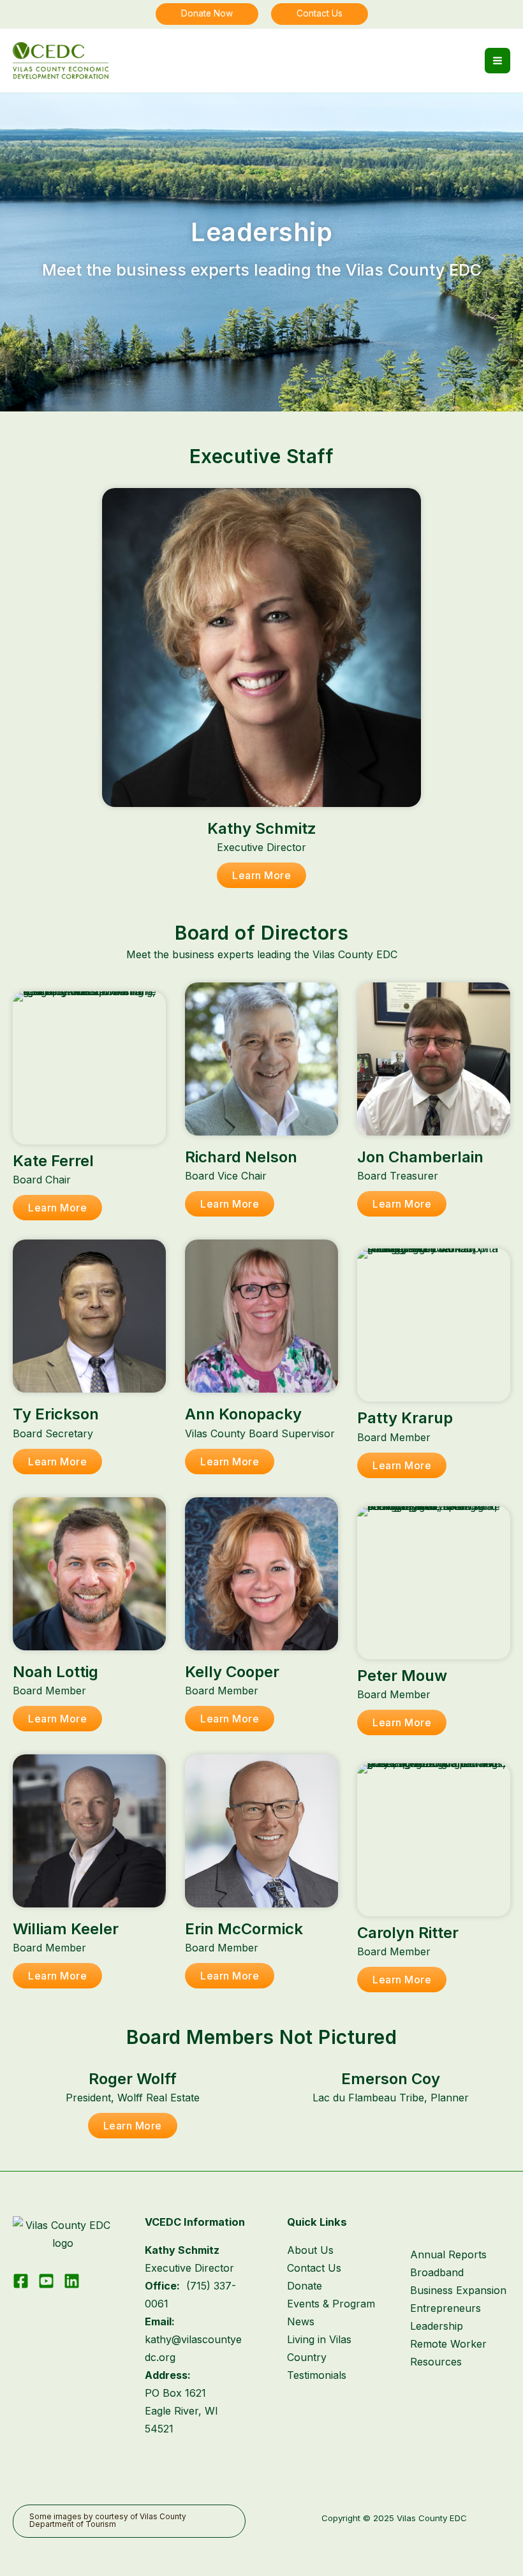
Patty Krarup (405, 1418)
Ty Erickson (56, 1414)
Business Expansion (458, 2290)
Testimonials (317, 2375)
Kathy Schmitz (262, 828)
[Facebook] (21, 2281)
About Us (310, 2250)
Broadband (437, 2272)
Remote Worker (448, 2344)
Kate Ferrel (53, 1161)
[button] (207, 14)
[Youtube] (46, 2281)
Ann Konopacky (243, 1414)
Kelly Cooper (232, 1672)
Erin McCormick (244, 1929)
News (301, 2321)
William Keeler (66, 1929)
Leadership (437, 2326)
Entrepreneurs (446, 2308)
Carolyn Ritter (408, 1933)
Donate (305, 2286)
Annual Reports (448, 2254)
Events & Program (331, 2304)
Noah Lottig (55, 1672)
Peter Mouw (402, 1676)
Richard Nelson (241, 1157)
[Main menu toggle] (497, 61)
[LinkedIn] (72, 2281)
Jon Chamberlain (420, 1157)
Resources (436, 2362)
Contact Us (314, 2268)
